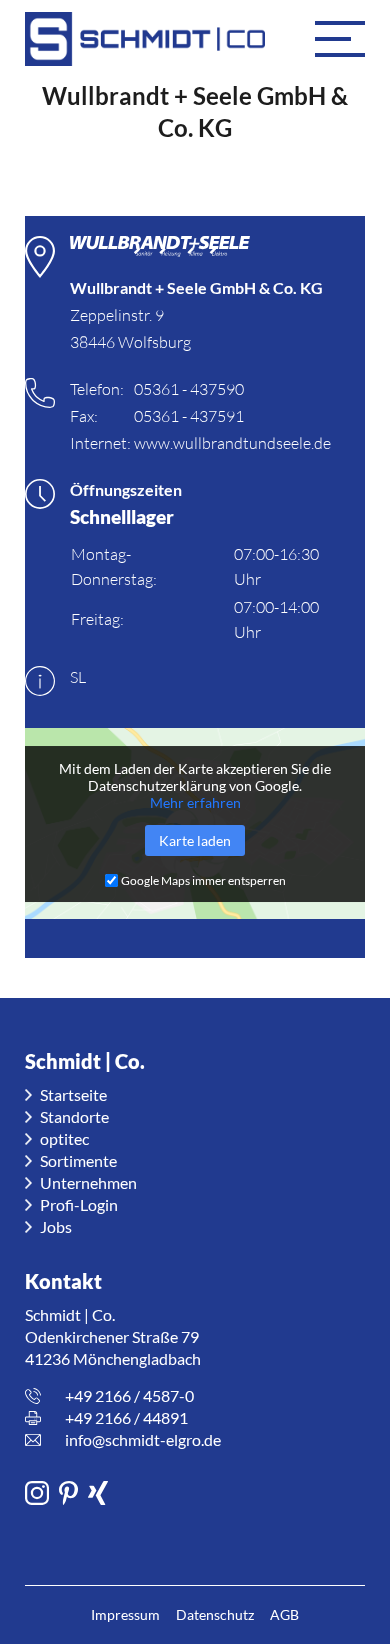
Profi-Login (79, 1204)
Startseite (73, 1094)
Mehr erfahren (195, 802)
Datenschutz (215, 1614)
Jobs (56, 1226)
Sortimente (78, 1160)
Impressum (125, 1614)
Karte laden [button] (195, 840)
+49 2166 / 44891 (126, 1417)
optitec (64, 1138)
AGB (284, 1614)
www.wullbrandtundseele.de (232, 443)
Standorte (74, 1116)
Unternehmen (88, 1182)
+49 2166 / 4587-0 (129, 1395)
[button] (340, 39)
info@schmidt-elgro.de (143, 1439)
